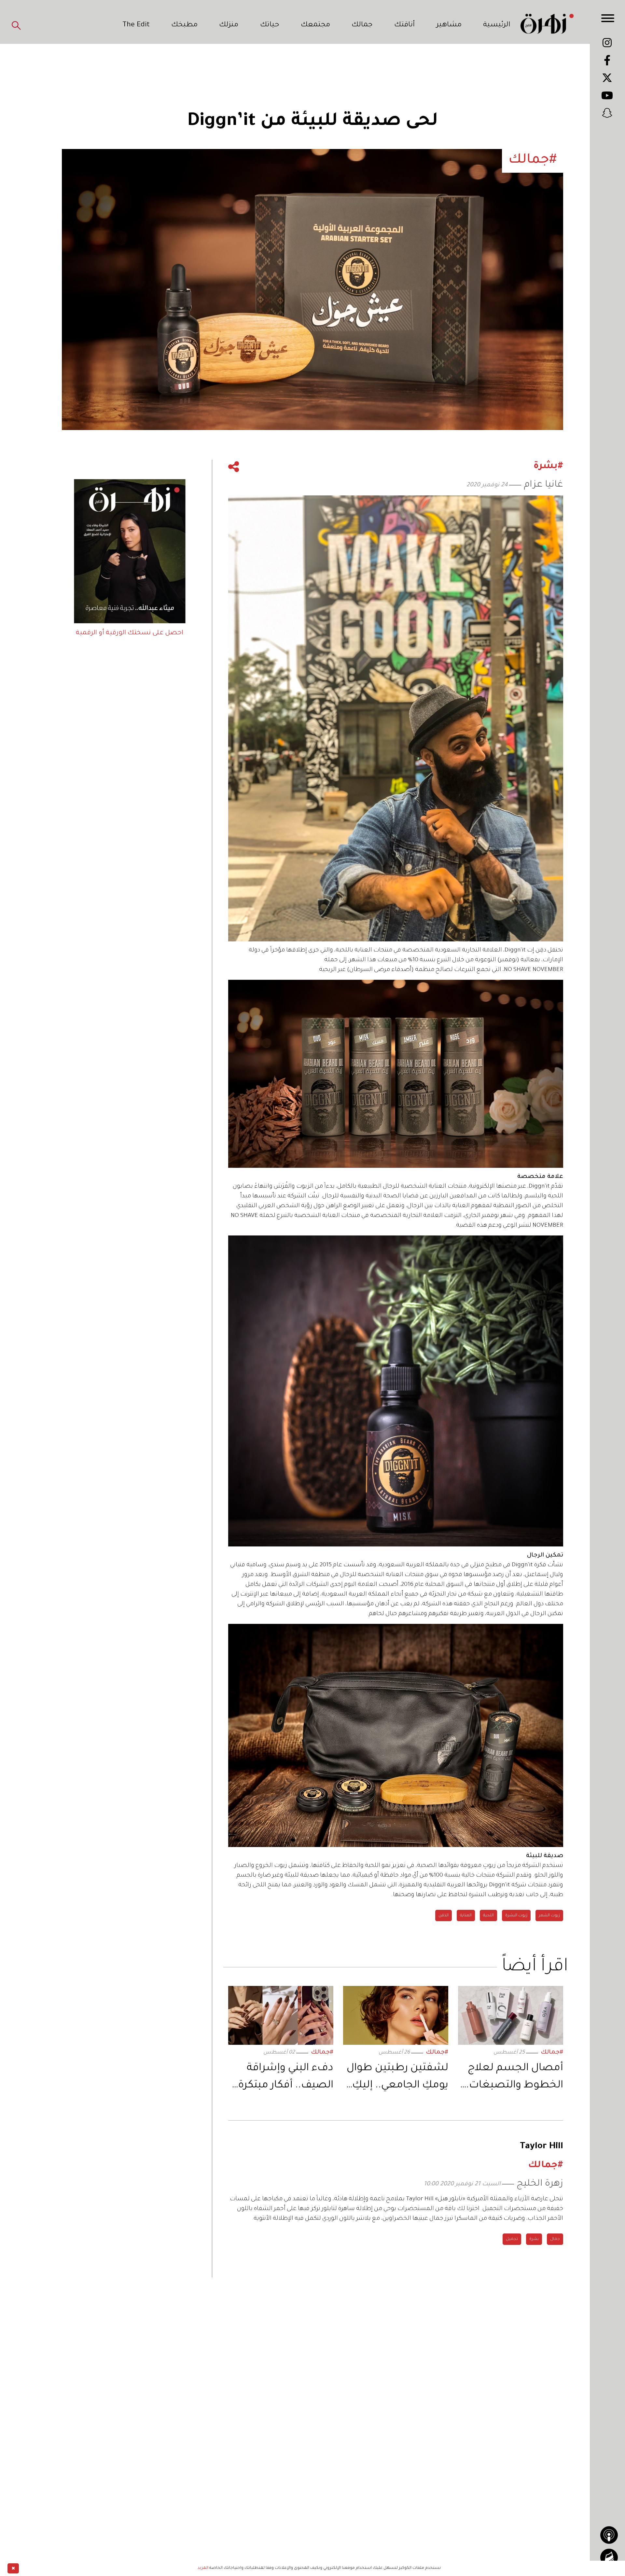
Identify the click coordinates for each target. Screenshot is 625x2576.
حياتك (270, 25)
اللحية (488, 1916)
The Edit (136, 25)
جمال (555, 2239)
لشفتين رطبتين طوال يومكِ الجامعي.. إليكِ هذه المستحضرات (397, 2078)
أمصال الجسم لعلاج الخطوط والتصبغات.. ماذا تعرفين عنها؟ (513, 2078)
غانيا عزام (543, 485)
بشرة (534, 2239)
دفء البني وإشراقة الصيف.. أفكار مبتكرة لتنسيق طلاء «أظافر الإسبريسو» (286, 2078)
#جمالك (552, 2053)
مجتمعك (315, 25)
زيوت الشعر (549, 1916)
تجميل (512, 2239)
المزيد (203, 2568)
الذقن (444, 1916)
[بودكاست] (609, 2535)
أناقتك (404, 25)
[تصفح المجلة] (609, 2557)
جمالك (362, 25)
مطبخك (184, 25)
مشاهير (449, 25)
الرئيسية (497, 25)
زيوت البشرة (516, 1916)
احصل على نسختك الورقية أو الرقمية (130, 633)
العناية (466, 1916)
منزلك (229, 25)
